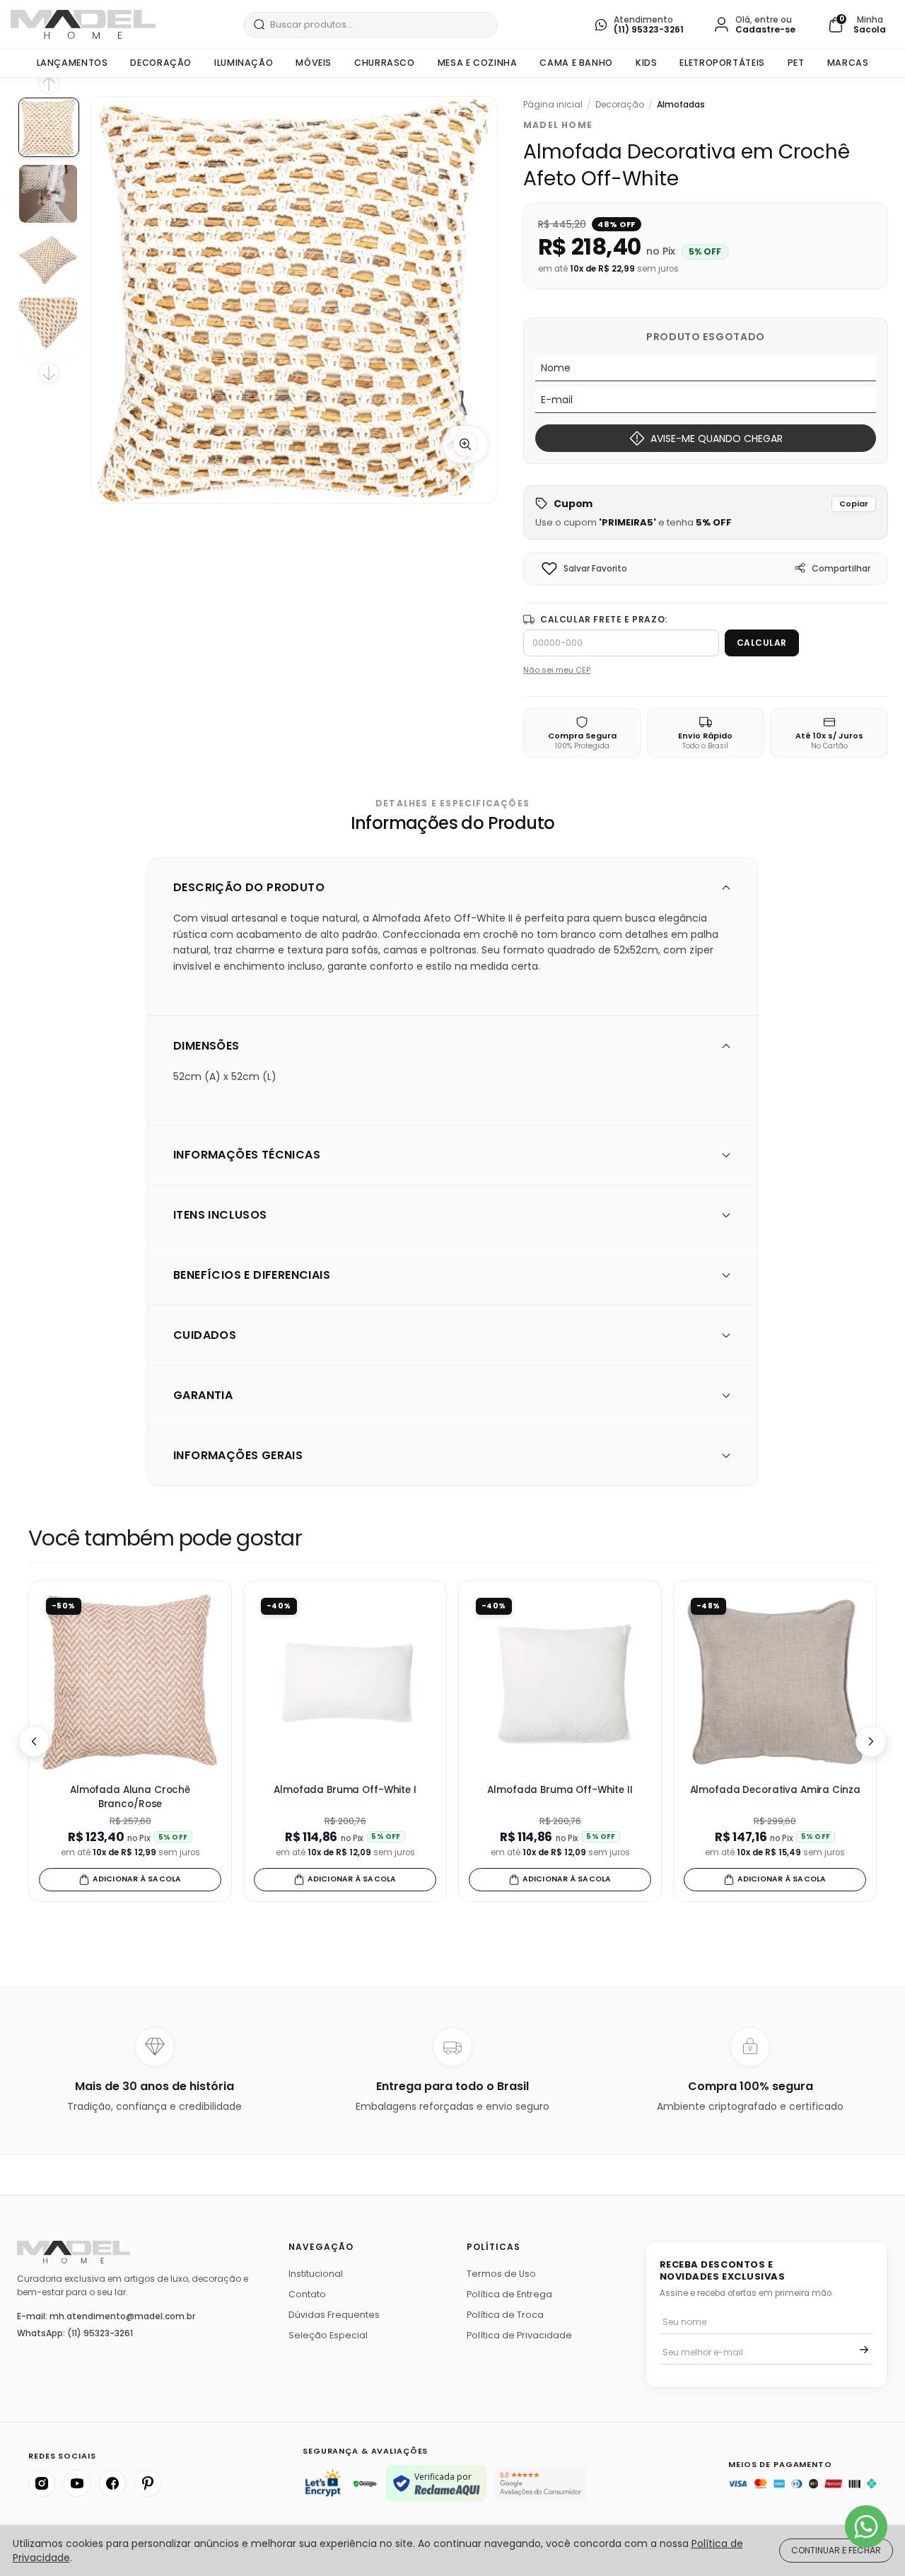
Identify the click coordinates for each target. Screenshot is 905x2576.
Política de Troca (505, 2315)
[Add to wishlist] (549, 569)
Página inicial (553, 105)
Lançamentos (72, 63)
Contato (307, 2294)
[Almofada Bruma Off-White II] (560, 1682)
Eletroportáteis (722, 63)
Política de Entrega (509, 2294)
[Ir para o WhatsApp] (866, 2526)
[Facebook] (112, 2483)
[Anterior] (34, 1741)
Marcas (848, 63)
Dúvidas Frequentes (334, 2315)
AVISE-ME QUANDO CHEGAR (717, 439)
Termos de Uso (501, 2274)
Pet (796, 63)
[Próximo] (871, 1741)
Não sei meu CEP (557, 670)
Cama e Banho (576, 63)
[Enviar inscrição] (864, 2350)
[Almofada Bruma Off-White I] (345, 1682)
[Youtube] (77, 2483)
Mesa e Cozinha (478, 63)
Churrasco (385, 63)
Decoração (161, 63)
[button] (706, 512)
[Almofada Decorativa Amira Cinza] (775, 1682)
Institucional (316, 2274)
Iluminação (244, 63)
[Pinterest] (148, 2483)
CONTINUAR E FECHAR (836, 2550)
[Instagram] (42, 2483)
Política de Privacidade (519, 2335)
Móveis (314, 63)
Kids (647, 63)
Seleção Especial (328, 2335)
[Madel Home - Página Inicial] (83, 24)
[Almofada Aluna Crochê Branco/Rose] (130, 1682)
